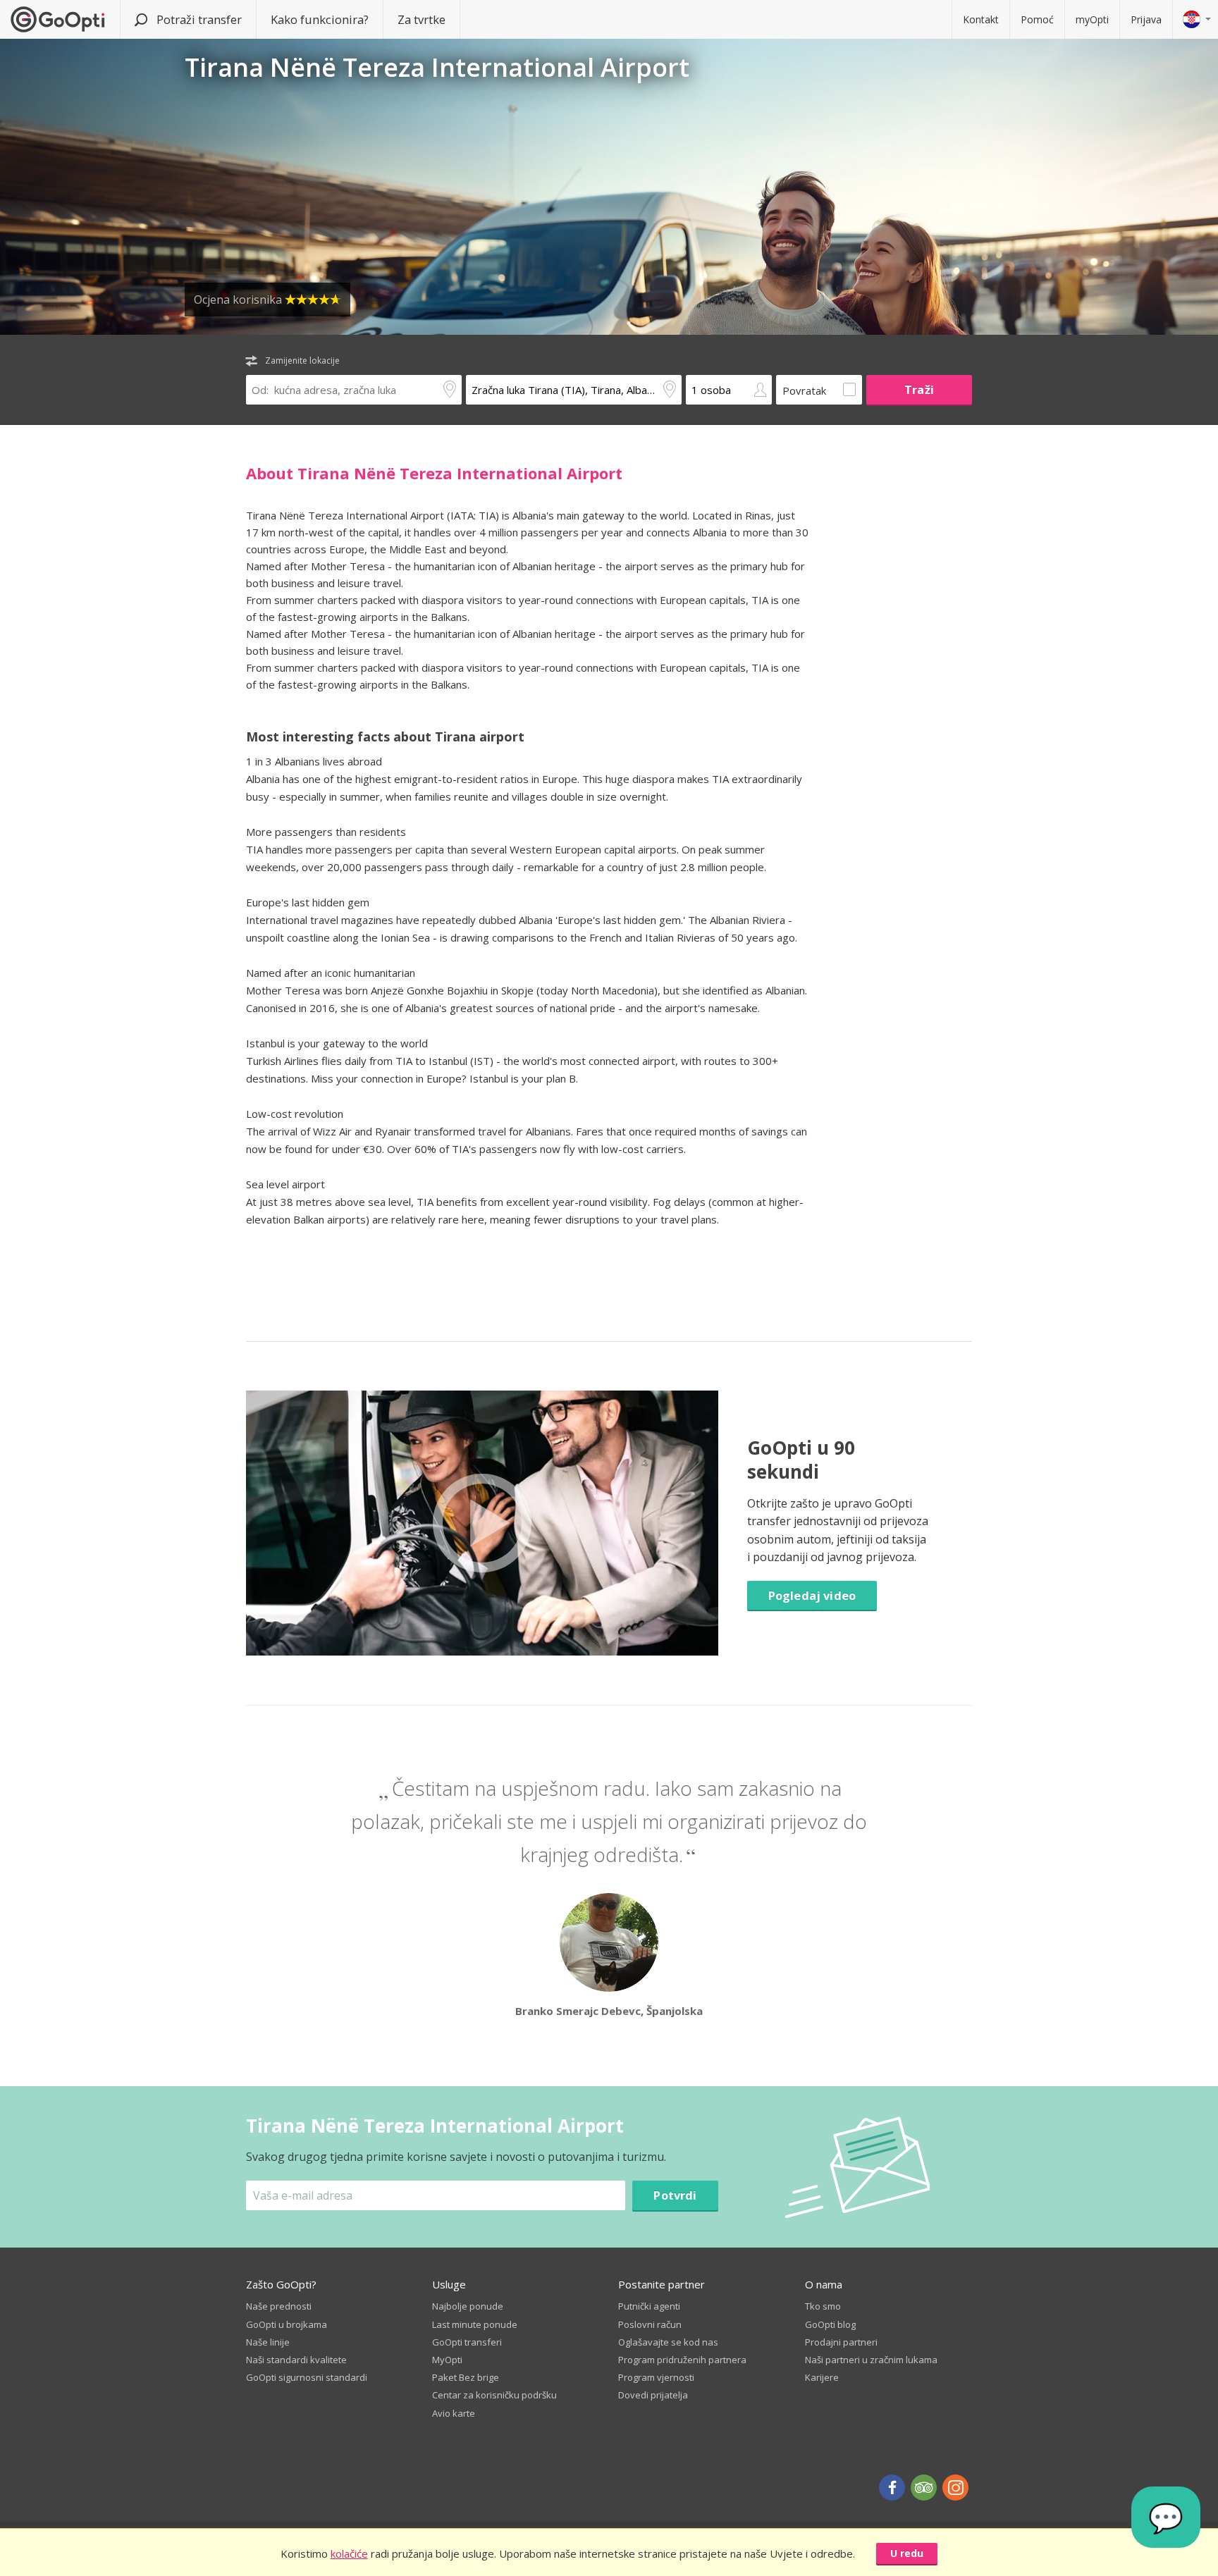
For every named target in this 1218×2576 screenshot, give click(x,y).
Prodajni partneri (841, 2342)
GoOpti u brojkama (287, 2324)
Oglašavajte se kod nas (668, 2342)
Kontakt (981, 19)
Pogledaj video (812, 1595)
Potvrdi (675, 2195)
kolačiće (349, 2553)
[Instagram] (955, 2488)
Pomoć (1037, 19)
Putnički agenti (649, 2306)
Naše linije (268, 2342)
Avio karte (454, 2413)
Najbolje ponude (468, 2306)
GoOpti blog (830, 2324)
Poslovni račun (650, 2324)
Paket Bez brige (466, 2377)
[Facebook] (892, 2488)
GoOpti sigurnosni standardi (307, 2377)
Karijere (822, 2377)
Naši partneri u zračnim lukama (871, 2360)
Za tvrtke (422, 19)
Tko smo (823, 2306)
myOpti (1092, 19)
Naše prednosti (279, 2306)
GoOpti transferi (467, 2342)
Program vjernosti (656, 2377)
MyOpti (447, 2360)
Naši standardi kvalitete (296, 2360)
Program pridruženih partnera (682, 2360)
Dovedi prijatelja (653, 2395)
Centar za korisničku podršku (494, 2395)
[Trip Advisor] (924, 2488)
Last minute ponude (475, 2324)
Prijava (1146, 19)
